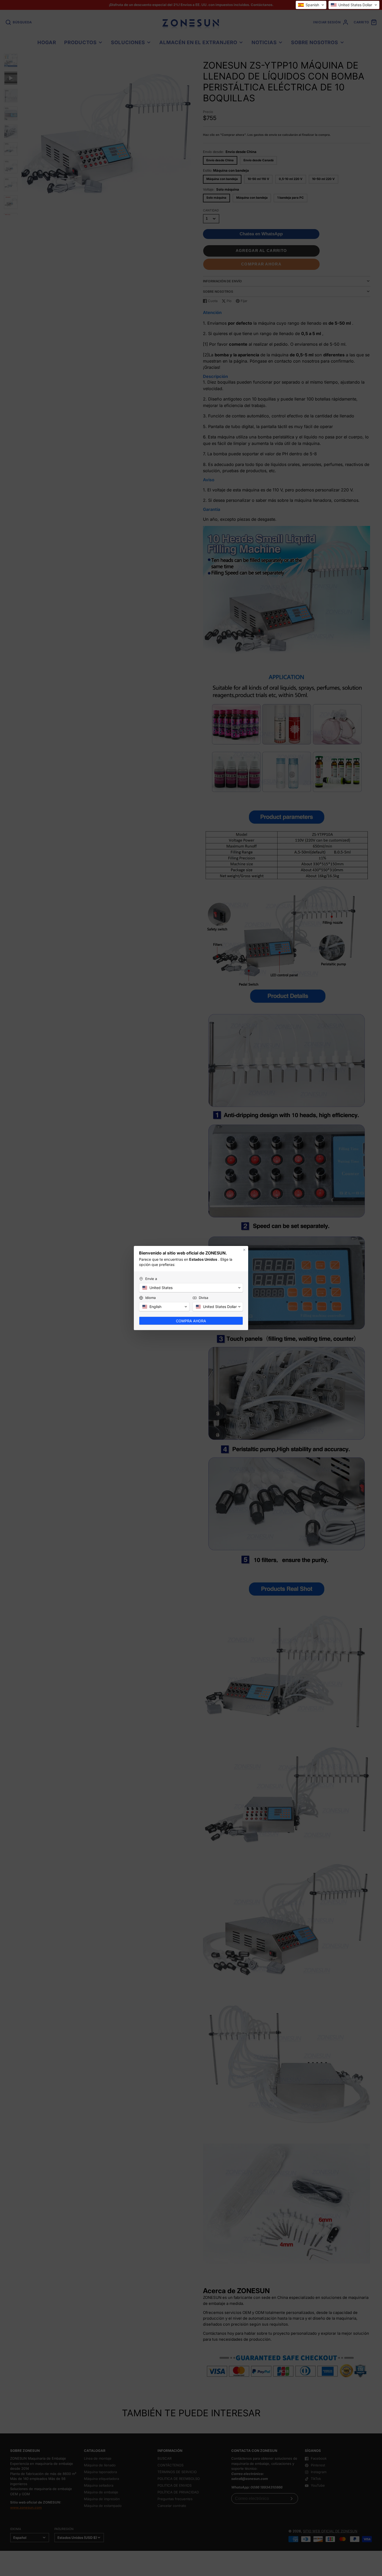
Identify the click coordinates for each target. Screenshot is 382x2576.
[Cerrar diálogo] (244, 1250)
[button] (311, 5)
